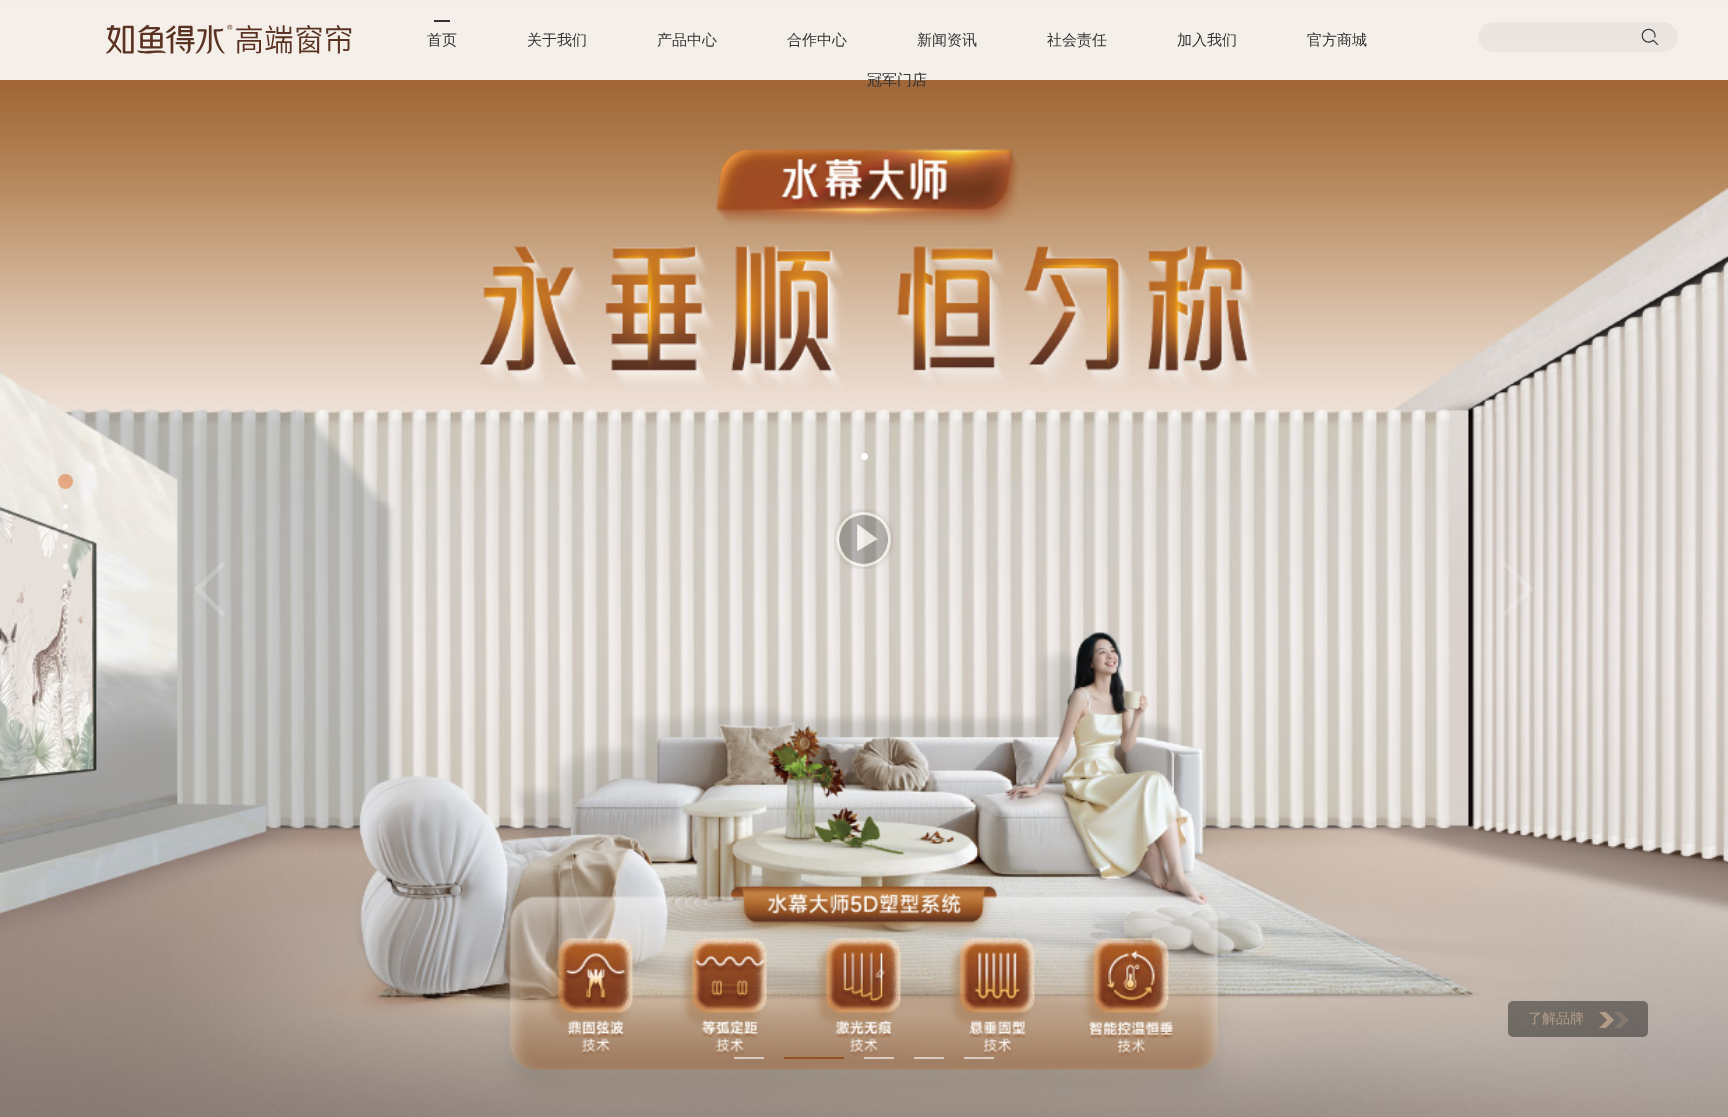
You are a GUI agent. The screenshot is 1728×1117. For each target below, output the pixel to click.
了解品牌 (1556, 1018)
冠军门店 (897, 80)
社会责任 (1077, 40)
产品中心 (687, 40)
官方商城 (1337, 40)
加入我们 (1207, 40)
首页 (442, 40)
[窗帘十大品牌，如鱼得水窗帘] (229, 39)
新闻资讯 (947, 40)
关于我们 (557, 40)
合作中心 (817, 40)
